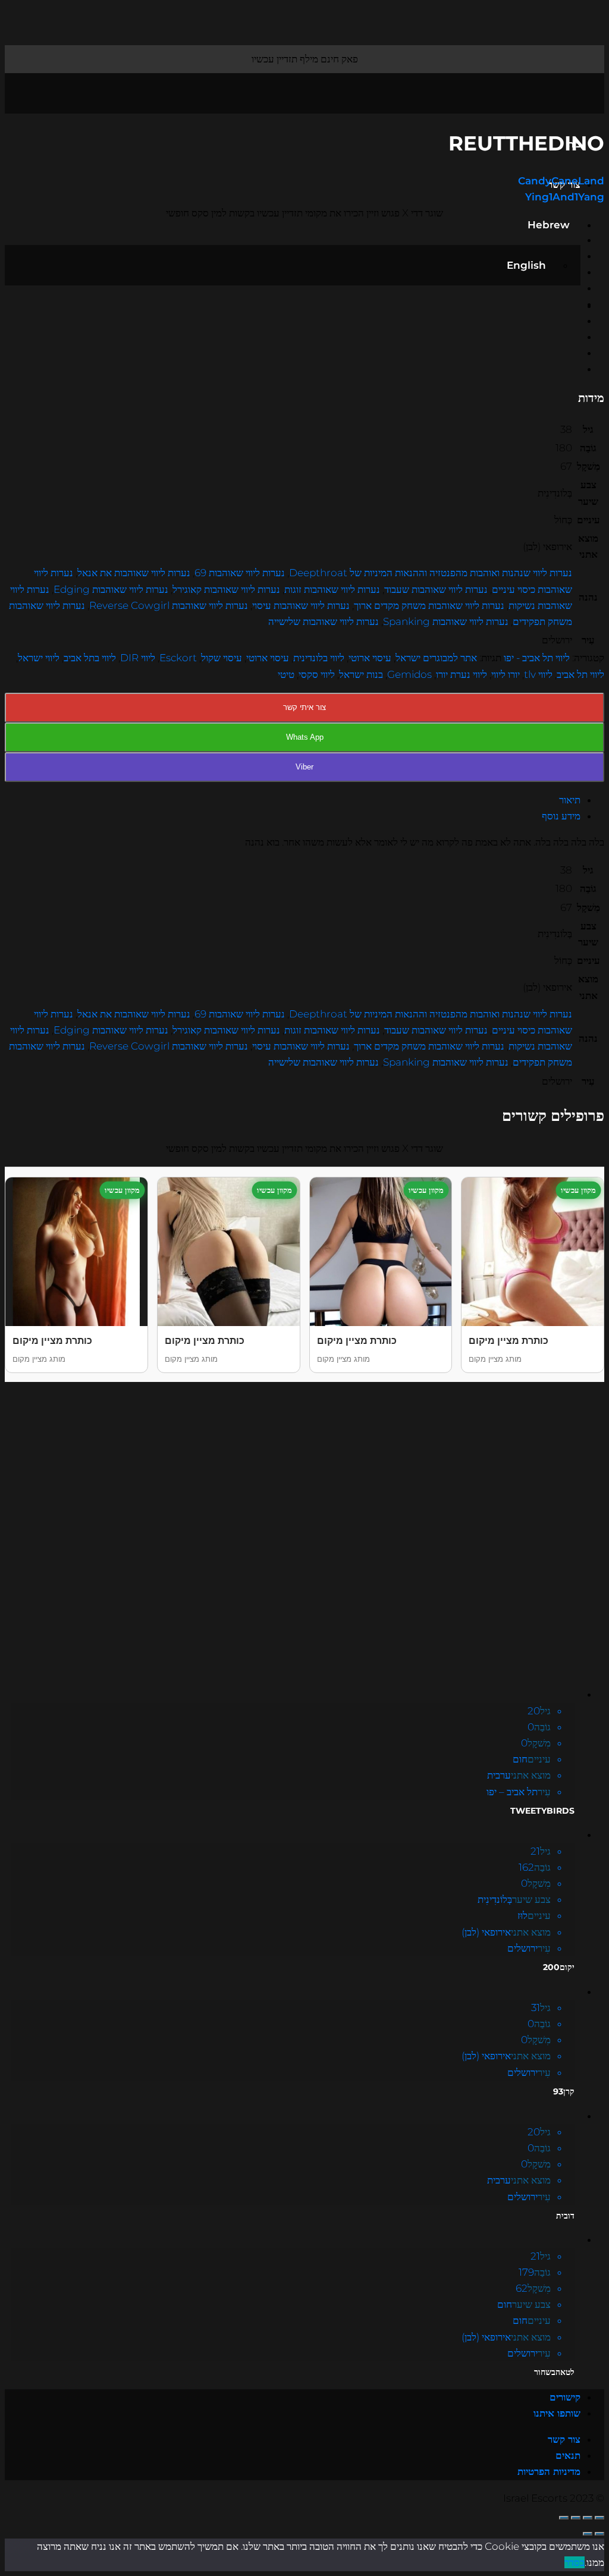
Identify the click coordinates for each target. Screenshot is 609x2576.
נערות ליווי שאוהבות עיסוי (301, 605)
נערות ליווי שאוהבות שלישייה (324, 621)
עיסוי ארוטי (370, 658)
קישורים (565, 2397)
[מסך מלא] (576, 2518)
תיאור (570, 800)
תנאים (568, 2455)
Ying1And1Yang (565, 197)
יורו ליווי (506, 674)
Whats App (305, 737)
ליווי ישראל (39, 658)
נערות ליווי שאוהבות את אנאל (134, 573)
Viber (304, 767)
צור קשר (564, 2439)
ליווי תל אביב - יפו (537, 658)
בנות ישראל (361, 674)
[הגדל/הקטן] (564, 2518)
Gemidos (409, 674)
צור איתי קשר (304, 707)
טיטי (286, 674)
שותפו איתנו (557, 2413)
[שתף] (588, 2518)
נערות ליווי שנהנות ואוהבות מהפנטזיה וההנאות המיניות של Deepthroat (431, 573)
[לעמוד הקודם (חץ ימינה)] (599, 2534)
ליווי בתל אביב (90, 658)
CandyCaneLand (561, 181)
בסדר (575, 2562)
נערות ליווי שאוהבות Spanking (446, 621)
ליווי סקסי (317, 674)
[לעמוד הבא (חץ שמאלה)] (588, 2534)
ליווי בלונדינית (319, 658)
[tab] (293, 800)
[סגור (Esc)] (599, 2518)
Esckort (178, 658)
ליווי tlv (538, 674)
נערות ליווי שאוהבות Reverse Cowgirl (169, 605)
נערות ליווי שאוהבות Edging (111, 589)
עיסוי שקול (222, 658)
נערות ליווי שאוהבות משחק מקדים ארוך (429, 605)
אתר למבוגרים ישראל (436, 658)
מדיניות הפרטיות (549, 2471)
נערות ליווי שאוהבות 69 (240, 573)
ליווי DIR (138, 658)
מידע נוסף (561, 816)
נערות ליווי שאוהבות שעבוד (436, 589)
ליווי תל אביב (580, 674)
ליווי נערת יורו (462, 674)
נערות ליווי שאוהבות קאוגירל (226, 589)
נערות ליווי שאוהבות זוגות (332, 589)
